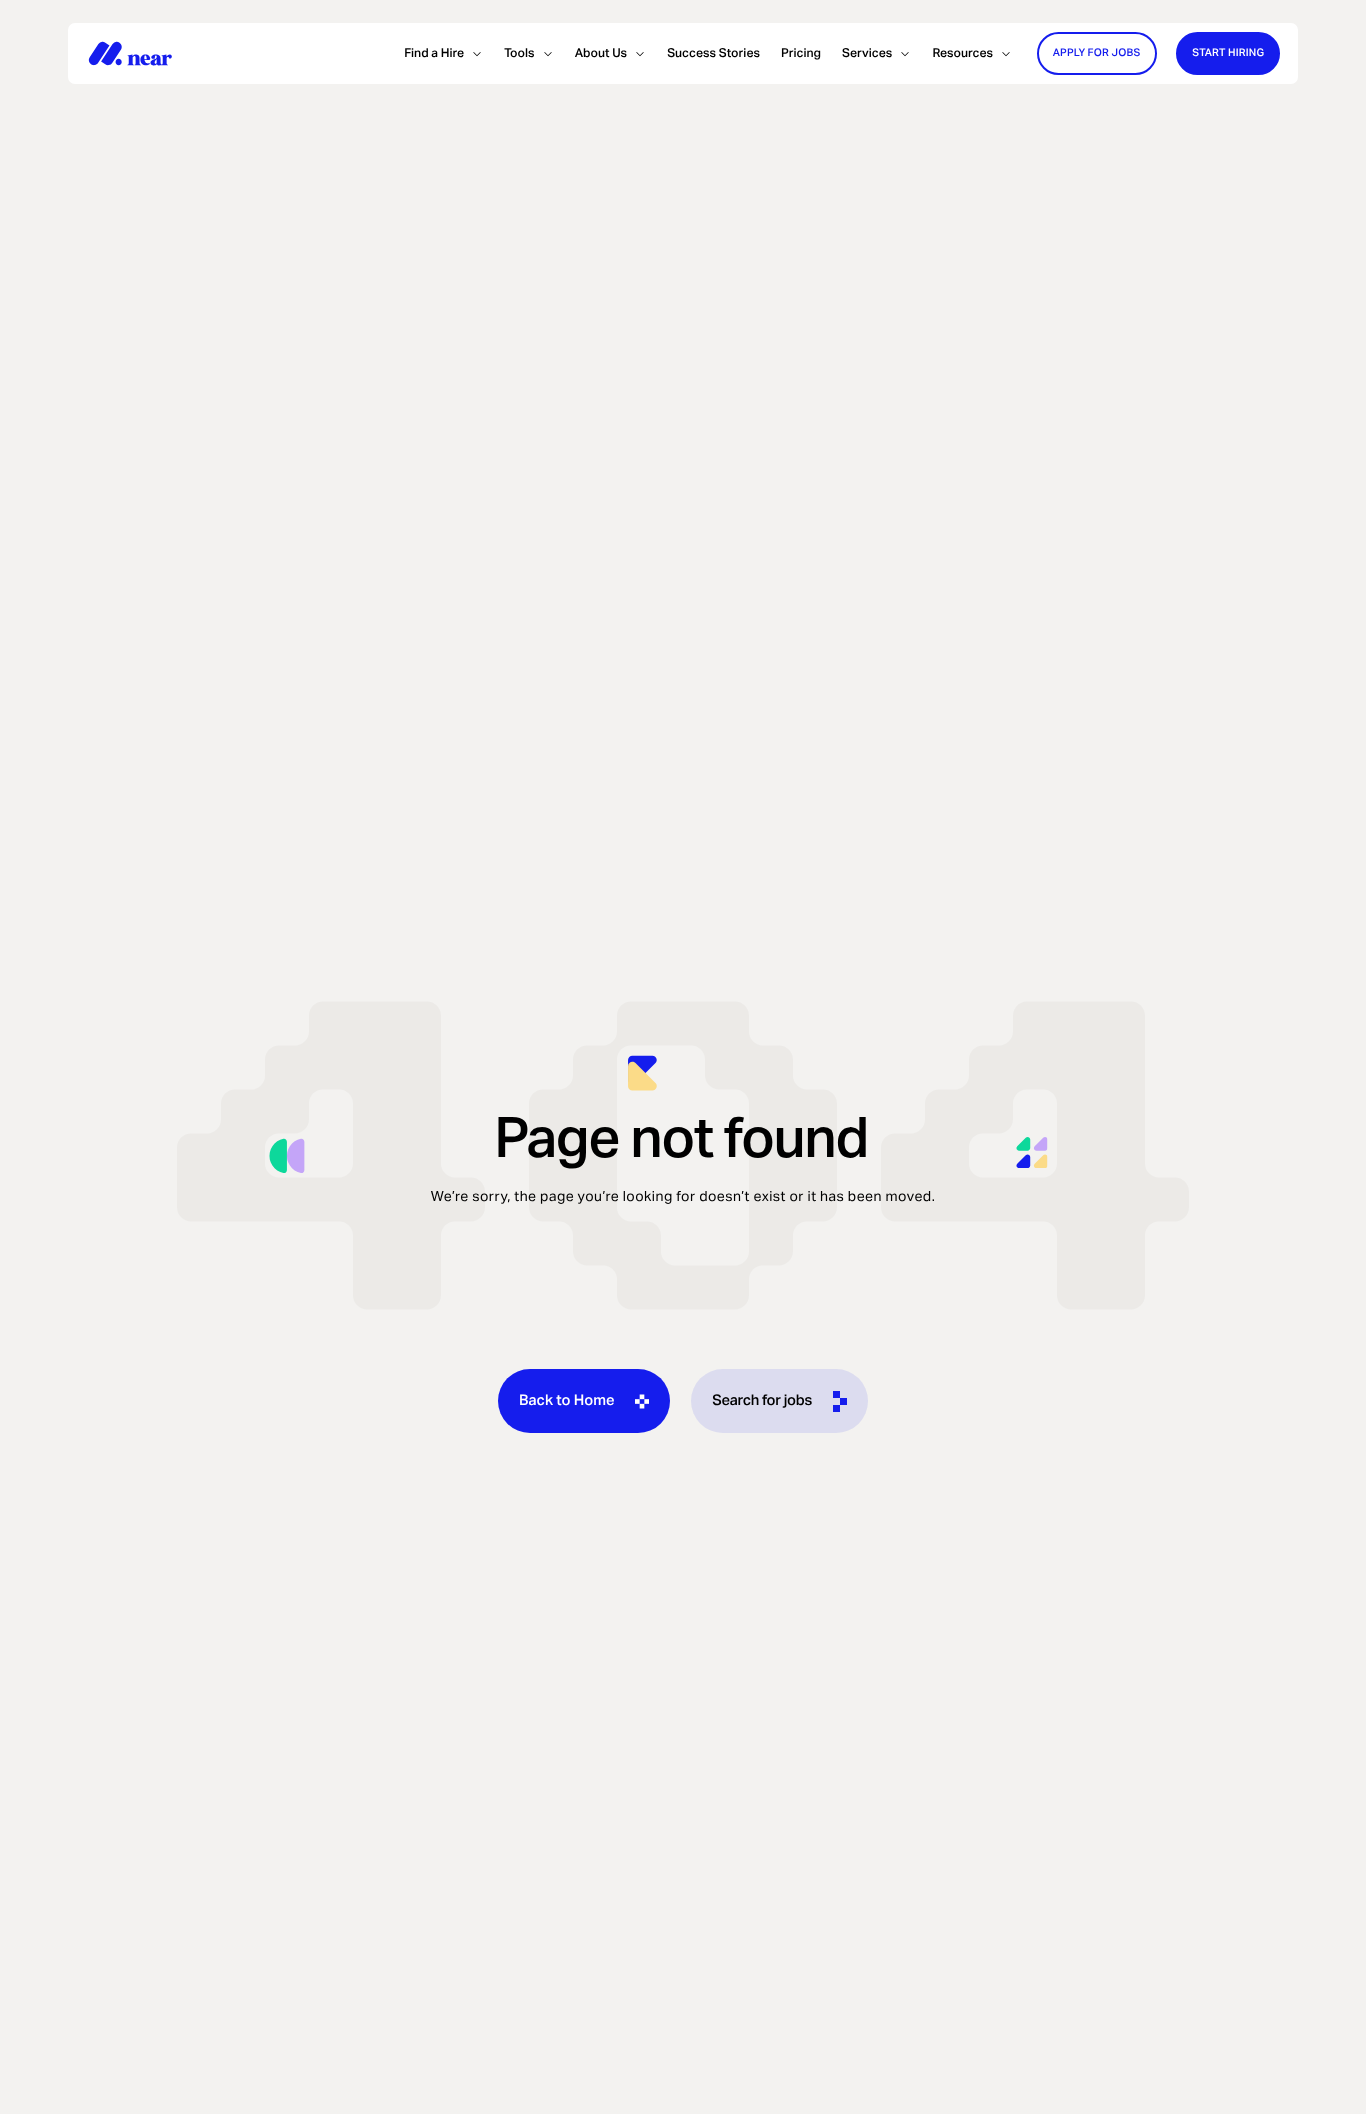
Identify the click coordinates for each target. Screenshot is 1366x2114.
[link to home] (130, 53)
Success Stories (713, 53)
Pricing (801, 53)
